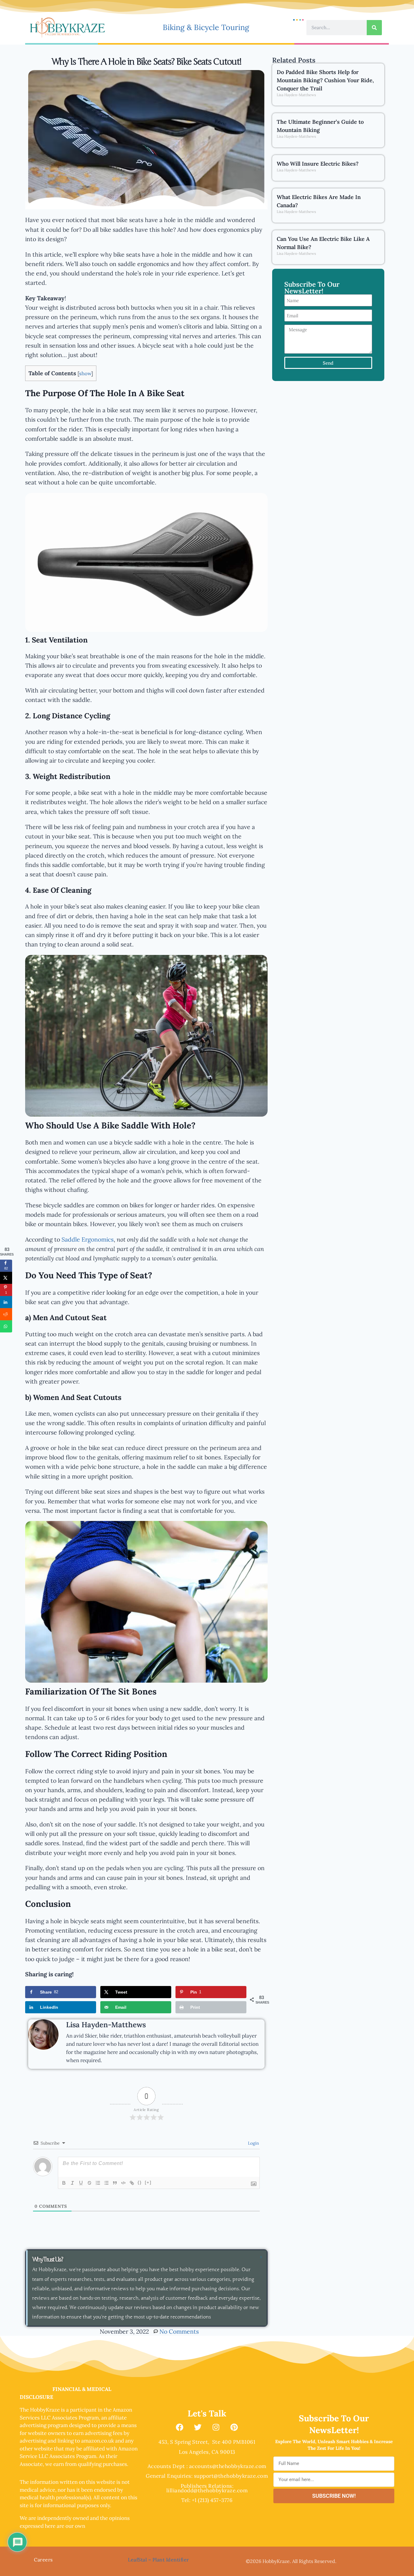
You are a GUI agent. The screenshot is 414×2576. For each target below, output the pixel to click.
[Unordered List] (106, 2183)
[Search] (374, 28)
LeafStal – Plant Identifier (159, 2560)
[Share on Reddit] (6, 1314)
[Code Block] (123, 2183)
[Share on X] (6, 1278)
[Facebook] (180, 2427)
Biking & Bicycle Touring (206, 27)
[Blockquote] (115, 2183)
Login (253, 2143)
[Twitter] (198, 2427)
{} (140, 2182)
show (85, 373)
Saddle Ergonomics (88, 1239)
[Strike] (89, 2183)
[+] (148, 2182)
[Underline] (81, 2183)
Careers (43, 2560)
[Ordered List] (98, 2183)
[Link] (132, 2183)
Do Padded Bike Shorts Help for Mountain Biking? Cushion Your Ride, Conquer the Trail (325, 80)
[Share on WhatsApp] (6, 1326)
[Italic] (72, 2183)
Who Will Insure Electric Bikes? (318, 164)
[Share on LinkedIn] (6, 1302)
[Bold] (64, 2183)
